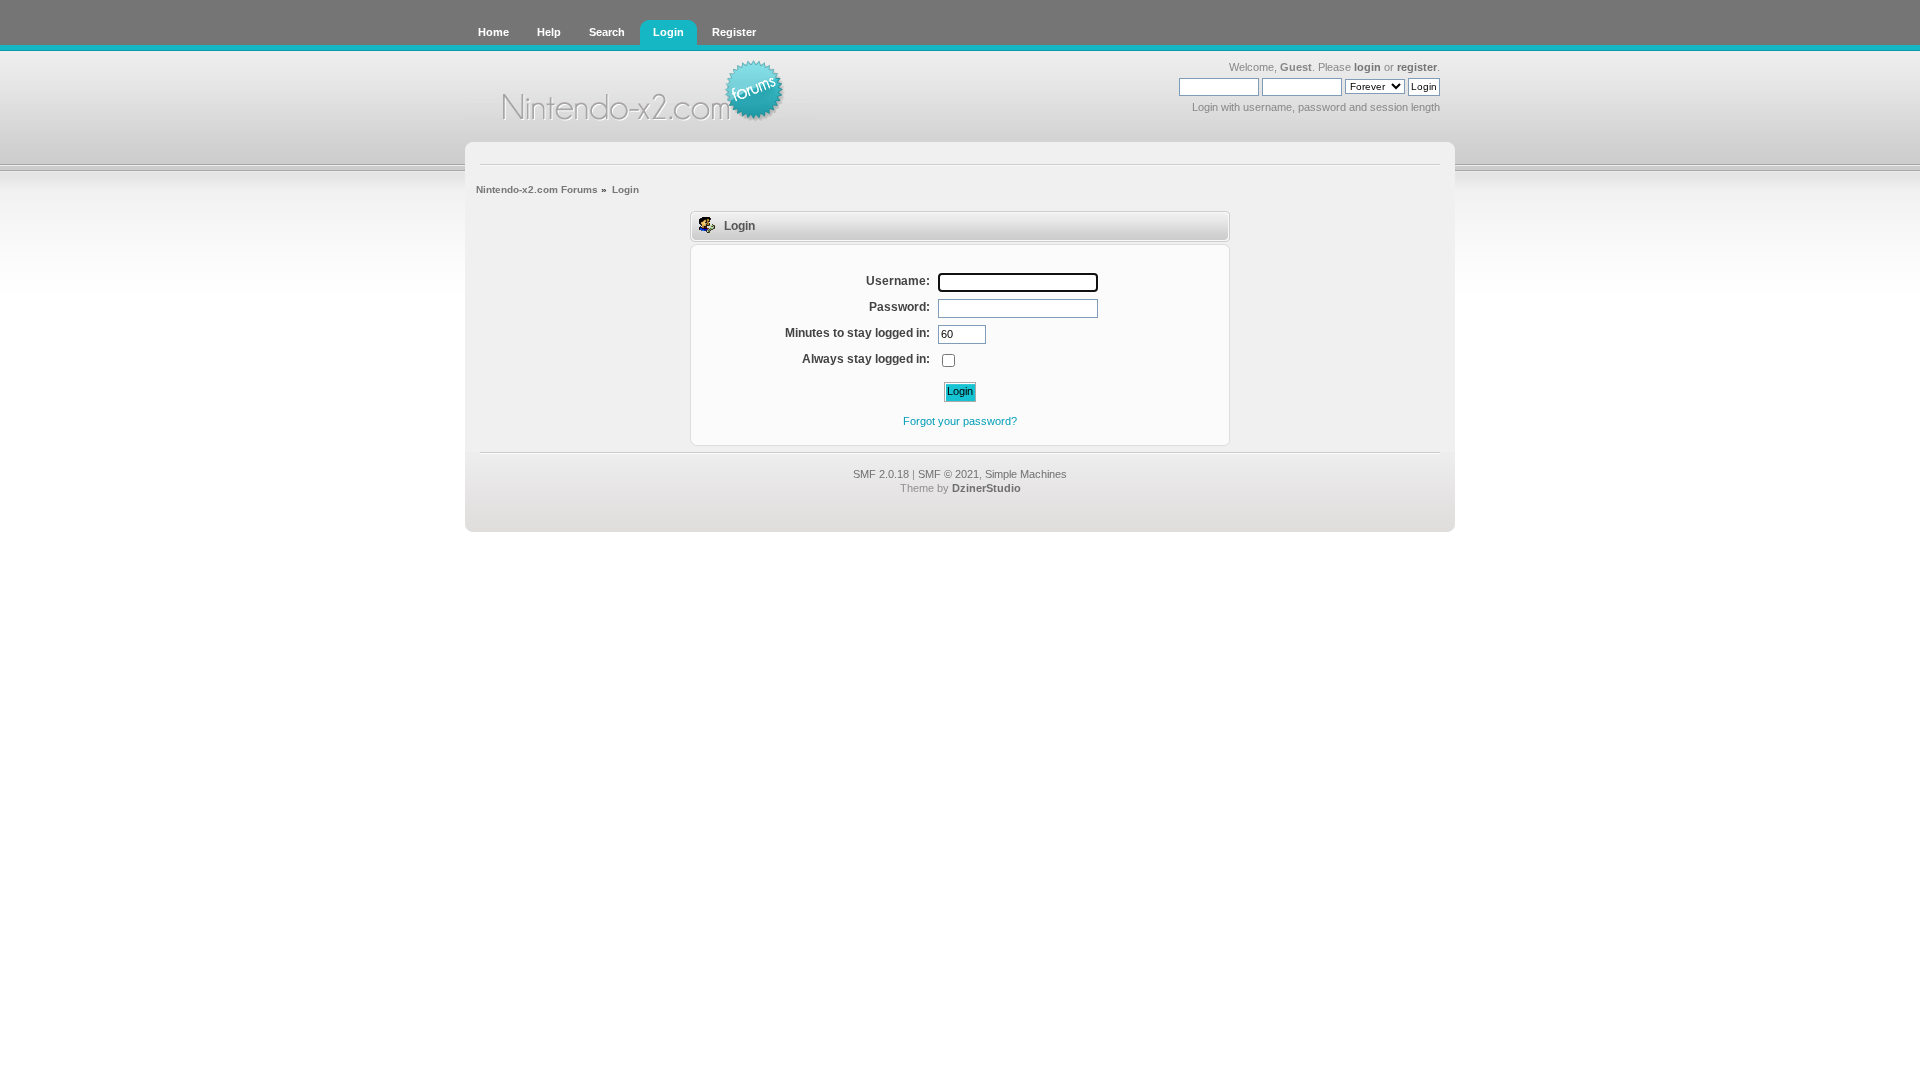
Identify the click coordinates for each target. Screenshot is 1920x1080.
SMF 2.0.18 (881, 474)
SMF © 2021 (948, 474)
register (1417, 67)
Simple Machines (1026, 474)
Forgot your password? (960, 421)
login (1367, 67)
